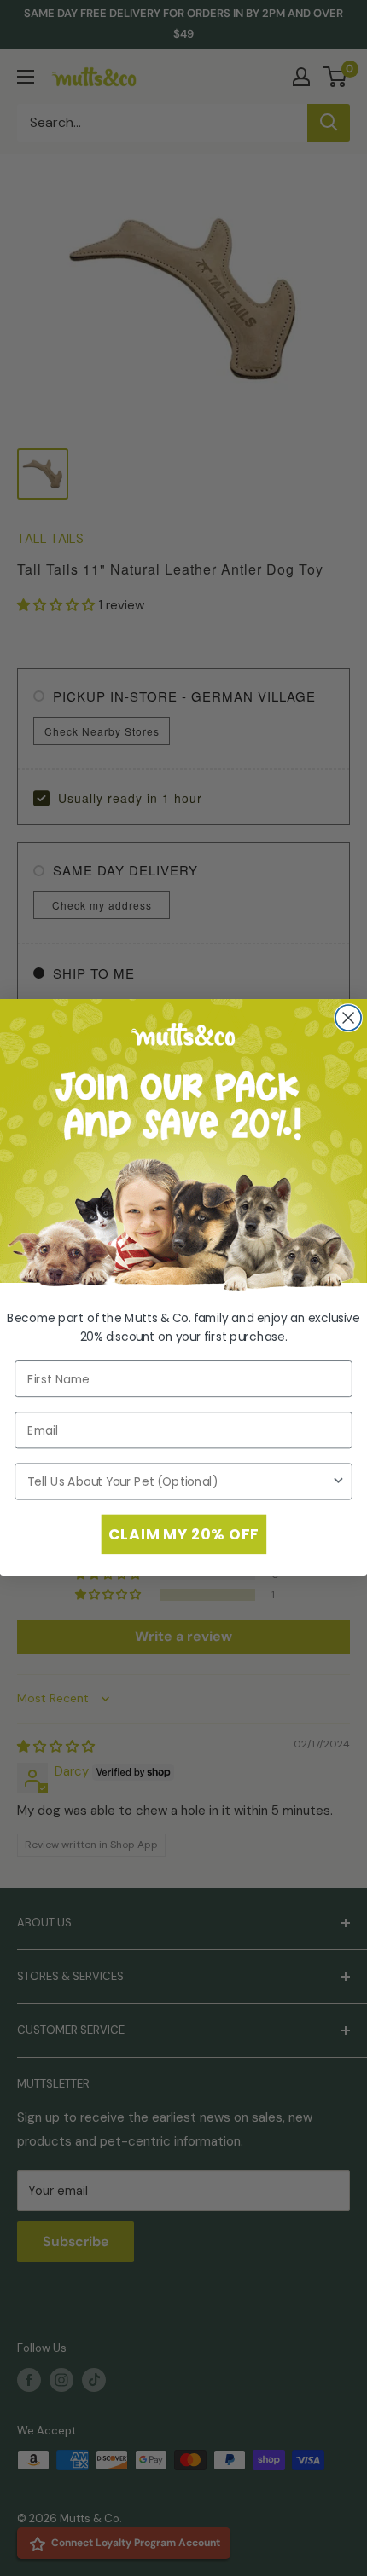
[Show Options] (338, 1482)
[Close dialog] (348, 1018)
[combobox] (179, 1482)
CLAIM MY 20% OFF (183, 1534)
